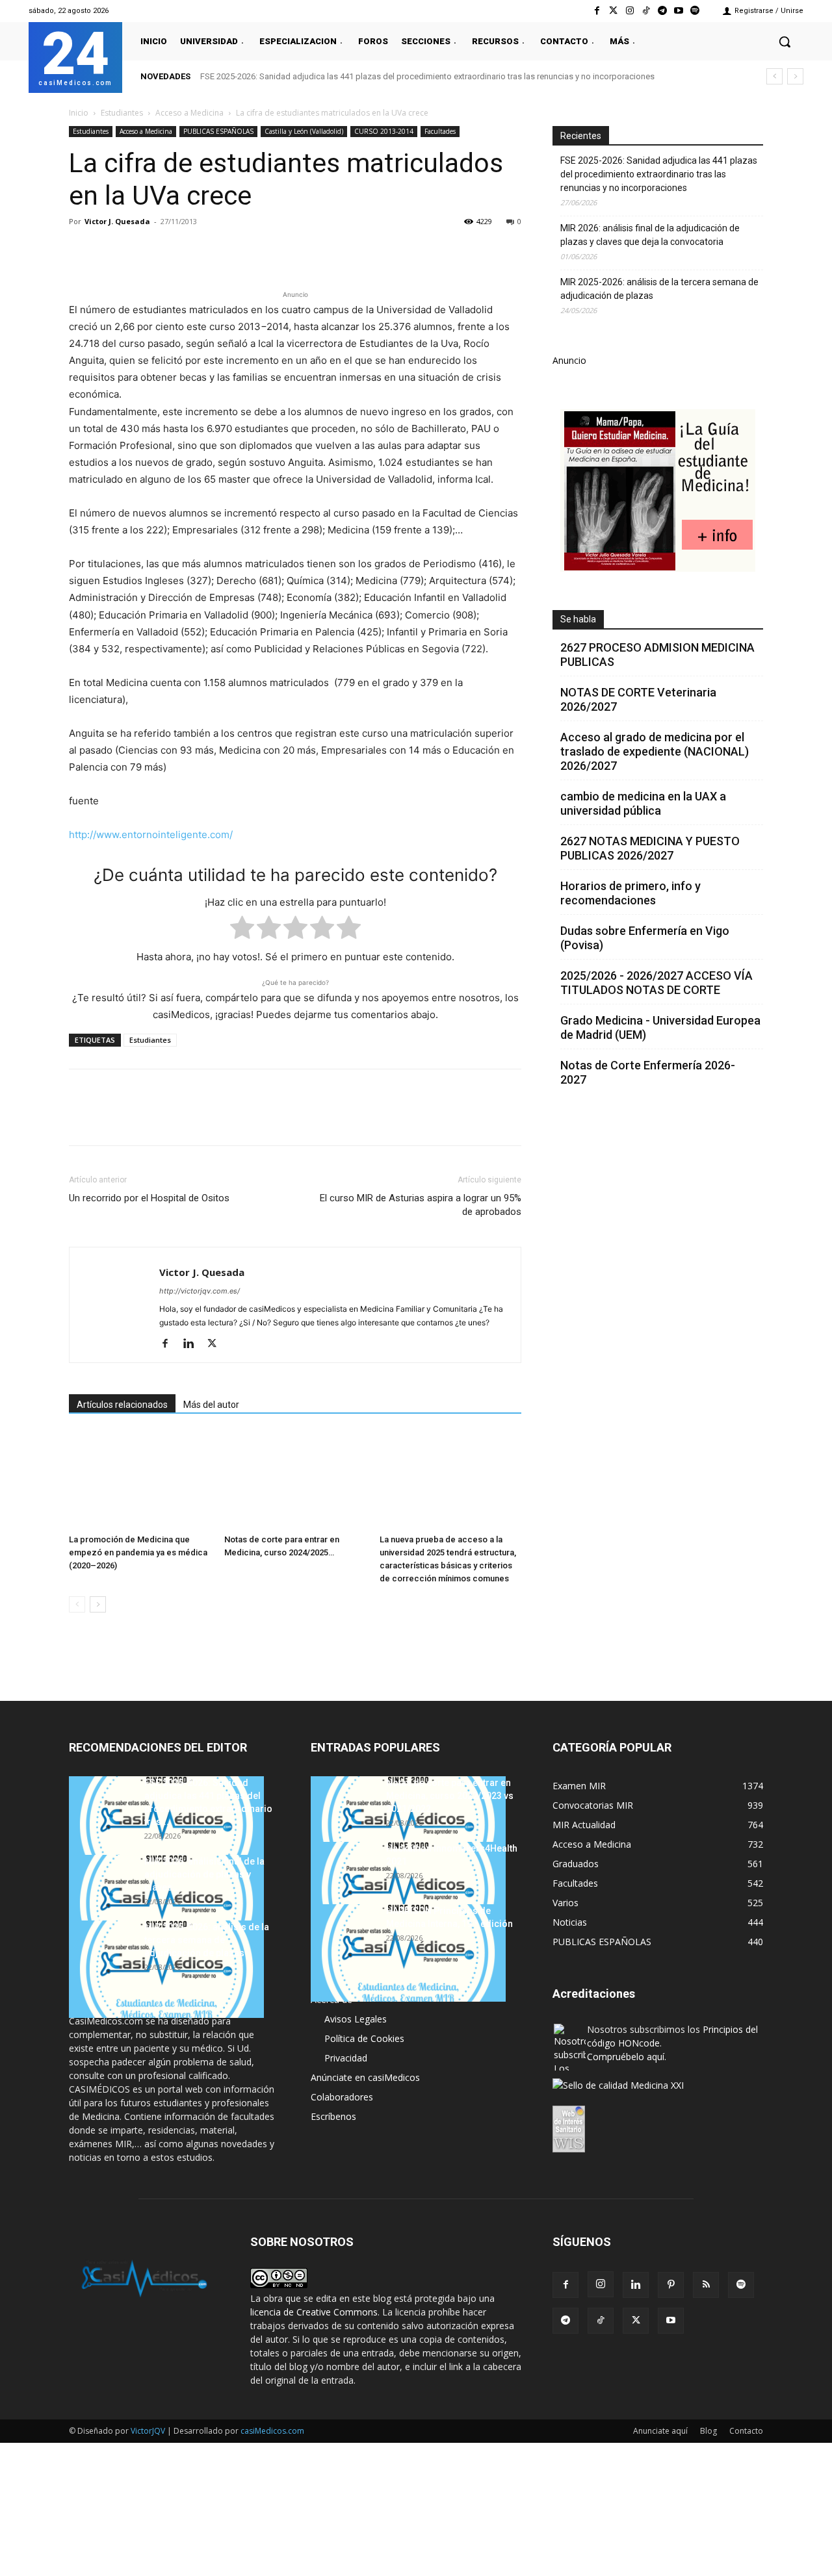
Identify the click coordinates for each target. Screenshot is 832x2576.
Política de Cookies (364, 2038)
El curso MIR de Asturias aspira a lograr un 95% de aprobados (421, 1205)
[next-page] (98, 1604)
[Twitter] (613, 11)
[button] (785, 42)
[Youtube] (679, 11)
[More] (292, 251)
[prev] (774, 76)
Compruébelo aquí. (627, 2057)
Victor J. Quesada (117, 221)
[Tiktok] (646, 11)
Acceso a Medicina (189, 113)
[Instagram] (630, 11)
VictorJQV (149, 2431)
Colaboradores (342, 2097)
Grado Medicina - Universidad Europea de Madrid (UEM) (660, 1027)
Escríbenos (333, 2116)
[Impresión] (261, 251)
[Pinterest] (142, 251)
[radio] (242, 930)
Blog (708, 2431)
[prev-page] (77, 1604)
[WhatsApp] (172, 251)
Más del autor (211, 1405)
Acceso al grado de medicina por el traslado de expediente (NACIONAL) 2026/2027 (655, 751)
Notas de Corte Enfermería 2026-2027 (648, 1072)
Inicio (79, 113)
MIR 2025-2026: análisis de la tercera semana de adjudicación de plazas (659, 289)
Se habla (578, 619)
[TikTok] (601, 2321)
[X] (112, 251)
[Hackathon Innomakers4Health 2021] (408, 1891)
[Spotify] (695, 11)
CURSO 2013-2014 (384, 131)
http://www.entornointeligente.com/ (151, 835)
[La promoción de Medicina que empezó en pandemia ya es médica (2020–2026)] (140, 1480)
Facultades (440, 131)
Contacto (746, 2431)
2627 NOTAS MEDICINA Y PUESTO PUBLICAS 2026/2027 (650, 848)
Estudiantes (122, 113)
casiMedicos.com (272, 2431)
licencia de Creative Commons (314, 2312)
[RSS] (706, 2285)
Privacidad (346, 2058)
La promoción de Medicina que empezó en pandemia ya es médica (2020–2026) (138, 1552)
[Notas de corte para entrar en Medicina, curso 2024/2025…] (295, 1480)
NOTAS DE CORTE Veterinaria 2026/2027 (638, 699)
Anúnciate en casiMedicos (365, 2077)
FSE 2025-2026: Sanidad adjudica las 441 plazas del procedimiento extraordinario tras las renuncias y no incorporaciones (427, 76)
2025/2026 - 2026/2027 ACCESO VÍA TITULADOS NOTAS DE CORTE (656, 983)
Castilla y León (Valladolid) (304, 131)
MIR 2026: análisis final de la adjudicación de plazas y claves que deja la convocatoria (650, 235)
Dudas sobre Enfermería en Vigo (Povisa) (645, 938)
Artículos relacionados (122, 1405)
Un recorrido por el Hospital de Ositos (149, 1198)
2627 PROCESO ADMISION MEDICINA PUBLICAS (657, 655)
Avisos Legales (356, 2019)
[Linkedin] (201, 251)
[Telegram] (662, 11)
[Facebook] (597, 11)
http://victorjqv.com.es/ (200, 1291)
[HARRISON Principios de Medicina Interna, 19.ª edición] (408, 1953)
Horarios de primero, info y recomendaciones (630, 893)
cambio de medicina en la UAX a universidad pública (643, 803)
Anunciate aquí (660, 2431)
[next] (795, 76)
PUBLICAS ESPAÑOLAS (218, 131)
